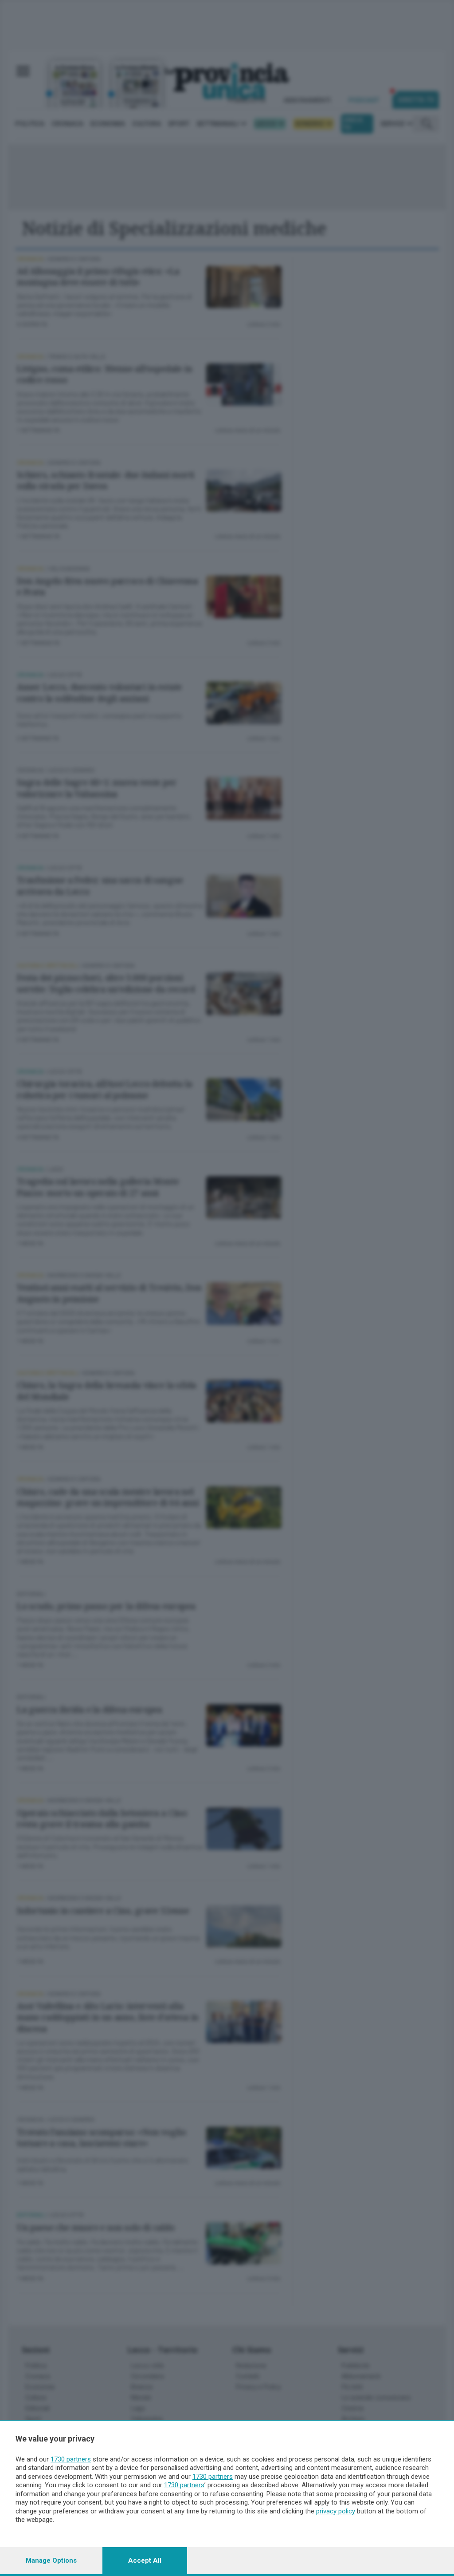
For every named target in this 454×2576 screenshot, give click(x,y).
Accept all (145, 2560)
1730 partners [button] (71, 2459)
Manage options (51, 2560)
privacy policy (336, 2511)
